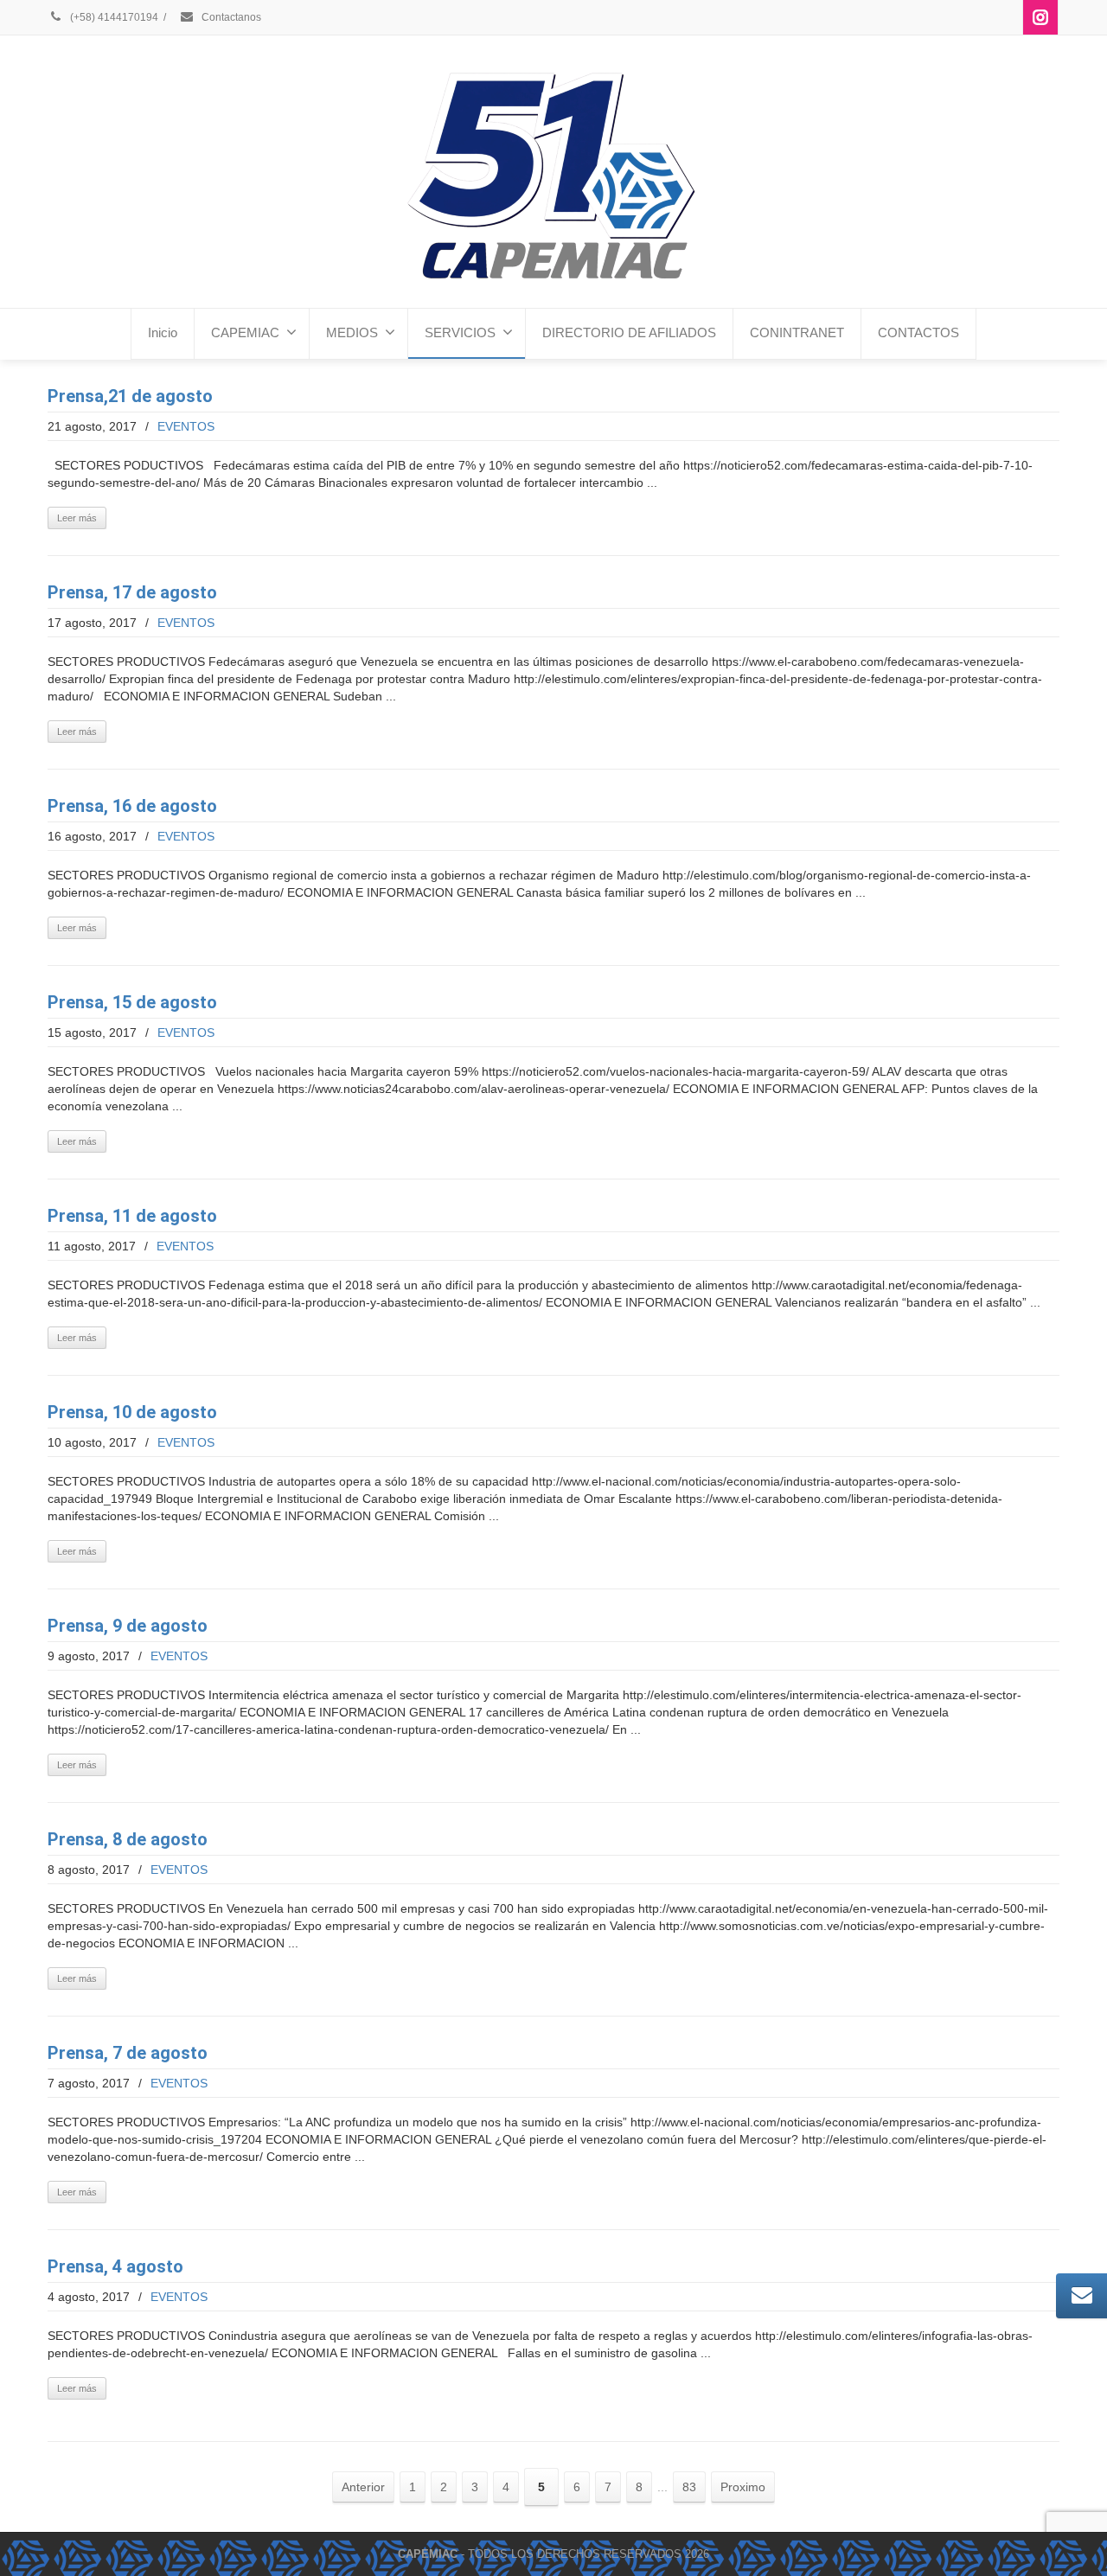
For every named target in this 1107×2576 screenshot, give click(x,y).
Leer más (77, 518)
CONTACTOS (918, 332)
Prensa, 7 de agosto (128, 2053)
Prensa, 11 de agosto (132, 1216)
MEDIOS (352, 332)
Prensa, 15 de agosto (132, 1002)
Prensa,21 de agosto (130, 396)
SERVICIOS (460, 332)
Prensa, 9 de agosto (128, 1626)
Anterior (363, 2487)
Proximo (743, 2487)
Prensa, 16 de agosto (132, 806)
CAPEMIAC (245, 332)
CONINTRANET (797, 332)
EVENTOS (186, 426)
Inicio (163, 332)
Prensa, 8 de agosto (128, 1839)
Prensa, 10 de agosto (132, 1412)
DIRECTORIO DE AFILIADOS (629, 332)
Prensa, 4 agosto (115, 2266)
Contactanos (230, 17)
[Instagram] (1040, 17)
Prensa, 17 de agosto (132, 592)
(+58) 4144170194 (113, 17)
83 (689, 2487)
